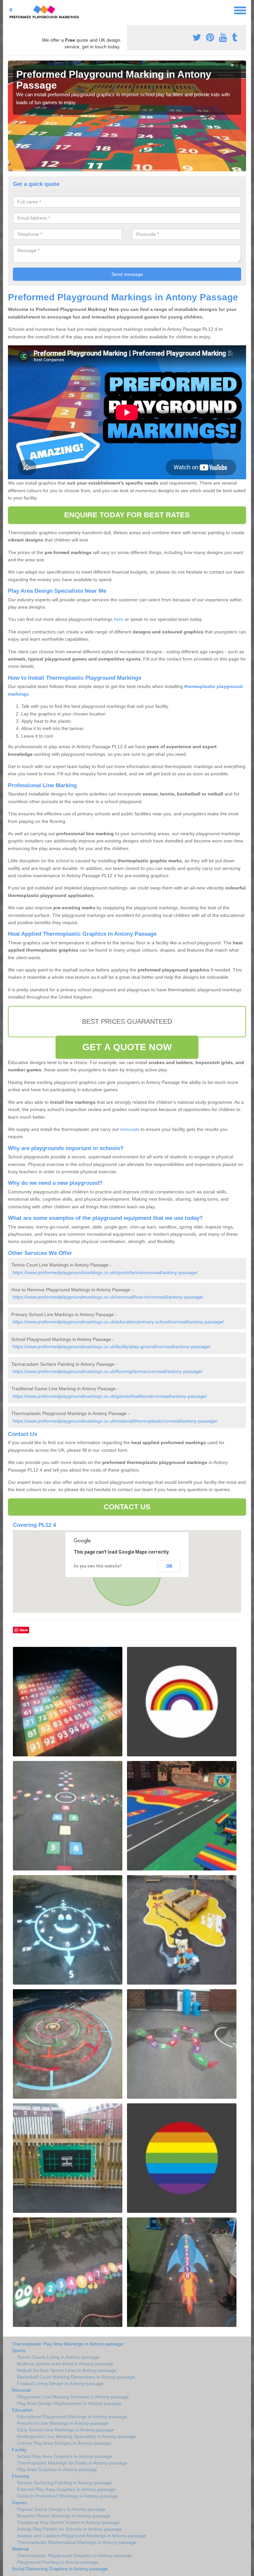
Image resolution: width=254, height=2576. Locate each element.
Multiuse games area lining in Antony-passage (65, 2364)
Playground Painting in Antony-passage (58, 2562)
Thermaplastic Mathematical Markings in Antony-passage (77, 2542)
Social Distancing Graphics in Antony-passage (60, 2569)
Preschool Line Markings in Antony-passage (63, 2423)
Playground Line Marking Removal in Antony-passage (73, 2397)
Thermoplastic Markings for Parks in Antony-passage (72, 2463)
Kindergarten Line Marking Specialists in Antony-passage (76, 2436)
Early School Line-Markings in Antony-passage (65, 2430)
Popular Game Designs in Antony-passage (61, 2509)
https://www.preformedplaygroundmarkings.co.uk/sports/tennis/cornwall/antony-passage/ (105, 1272)
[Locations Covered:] (11, 10)
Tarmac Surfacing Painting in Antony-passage (64, 2483)
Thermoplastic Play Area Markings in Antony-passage (68, 2344)
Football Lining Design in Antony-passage (60, 2383)
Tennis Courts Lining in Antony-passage (58, 2357)
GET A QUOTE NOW (127, 1047)
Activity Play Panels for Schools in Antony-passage (69, 2529)
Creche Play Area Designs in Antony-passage (64, 2443)
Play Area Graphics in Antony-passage (57, 2469)
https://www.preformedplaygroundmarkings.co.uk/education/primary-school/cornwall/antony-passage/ (118, 1322)
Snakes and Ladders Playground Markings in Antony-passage (81, 2536)
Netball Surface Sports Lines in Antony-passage (67, 2370)
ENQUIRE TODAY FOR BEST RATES (127, 515)
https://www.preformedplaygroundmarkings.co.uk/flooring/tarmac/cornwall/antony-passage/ (107, 1371)
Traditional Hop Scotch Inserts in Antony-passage (68, 2522)
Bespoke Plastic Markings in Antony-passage (64, 2516)
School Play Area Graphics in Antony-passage (65, 2456)
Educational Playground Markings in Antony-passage (72, 2417)
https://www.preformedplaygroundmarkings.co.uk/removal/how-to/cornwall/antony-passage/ (108, 1297)
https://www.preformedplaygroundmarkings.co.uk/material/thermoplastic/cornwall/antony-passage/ (115, 1421)
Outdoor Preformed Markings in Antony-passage (67, 2496)
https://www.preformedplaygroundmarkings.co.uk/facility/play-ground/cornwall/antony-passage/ (111, 1347)
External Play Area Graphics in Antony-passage (66, 2489)
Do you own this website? (98, 1566)
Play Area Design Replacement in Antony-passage (69, 2403)
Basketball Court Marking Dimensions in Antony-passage (76, 2377)
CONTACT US (127, 1507)
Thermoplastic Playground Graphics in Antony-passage (74, 2555)
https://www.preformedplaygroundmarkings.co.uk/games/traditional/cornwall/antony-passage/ (110, 1396)
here (119, 619)
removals (130, 1129)
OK (169, 1566)
